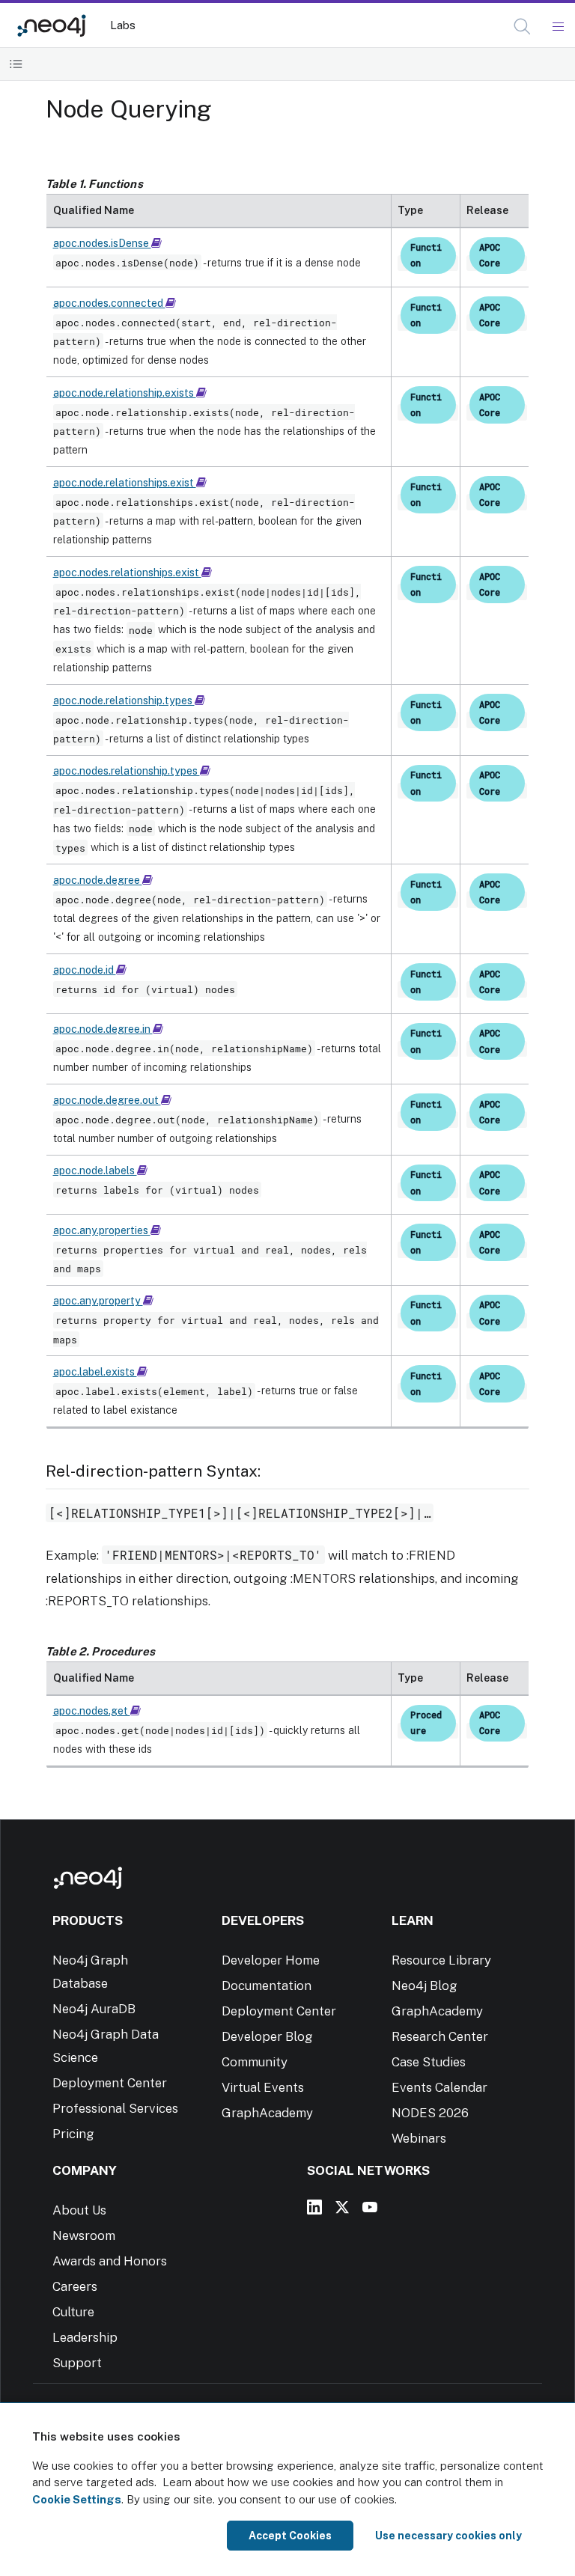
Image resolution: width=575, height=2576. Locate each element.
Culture (73, 2312)
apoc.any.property (98, 1301)
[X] (342, 2207)
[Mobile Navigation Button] (557, 27)
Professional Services (115, 2108)
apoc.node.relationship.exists (125, 393)
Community (255, 2062)
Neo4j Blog (425, 1986)
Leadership (85, 2337)
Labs (123, 25)
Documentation (267, 1986)
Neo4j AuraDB (94, 2009)
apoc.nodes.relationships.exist (127, 573)
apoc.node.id (85, 970)
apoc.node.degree (98, 880)
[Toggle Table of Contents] (16, 64)
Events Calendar (439, 2087)
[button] (522, 27)
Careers (75, 2286)
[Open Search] (523, 27)
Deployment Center (110, 2083)
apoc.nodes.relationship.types (127, 771)
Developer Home (271, 1960)
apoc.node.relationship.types (124, 701)
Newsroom (84, 2235)
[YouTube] (370, 2207)
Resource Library (441, 1960)
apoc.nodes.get (92, 1711)
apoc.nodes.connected (109, 303)
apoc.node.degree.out (107, 1100)
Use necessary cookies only (448, 2536)
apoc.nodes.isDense (102, 243)
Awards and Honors (110, 2261)
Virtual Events (263, 2087)
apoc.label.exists (95, 1372)
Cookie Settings (77, 2499)
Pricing (73, 2134)
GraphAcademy (267, 2113)
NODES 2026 (430, 2113)
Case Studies (429, 2062)
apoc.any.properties (102, 1230)
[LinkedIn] (314, 2207)
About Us (79, 2210)
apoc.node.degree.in (103, 1029)
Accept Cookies (290, 2536)
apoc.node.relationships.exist (125, 483)
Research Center (440, 2036)
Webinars (419, 2138)
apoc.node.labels (95, 1171)
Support (77, 2363)
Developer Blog (267, 2036)
